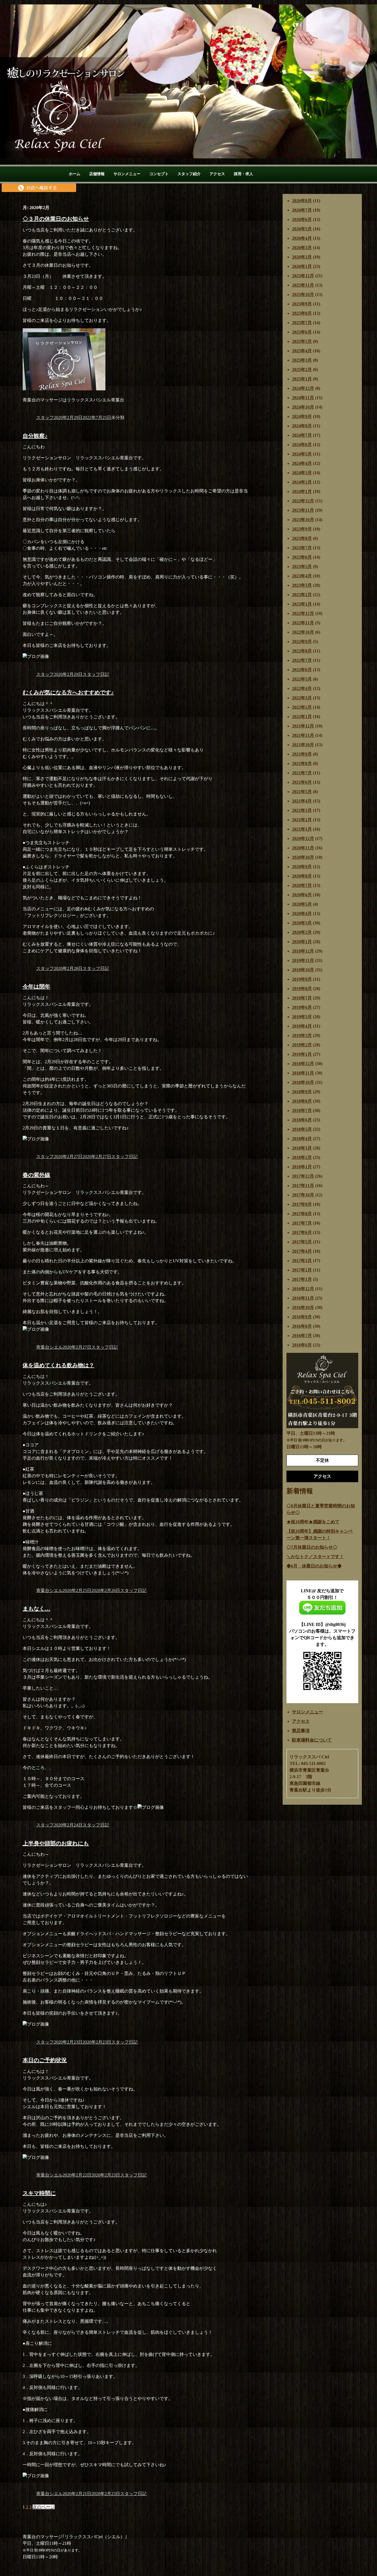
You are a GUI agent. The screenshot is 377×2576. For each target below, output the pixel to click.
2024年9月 (302, 416)
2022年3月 (302, 698)
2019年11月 (303, 960)
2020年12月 (303, 838)
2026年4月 (302, 238)
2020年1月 (302, 942)
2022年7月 (302, 660)
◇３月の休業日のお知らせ (56, 219)
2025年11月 (303, 285)
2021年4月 (302, 801)
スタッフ (45, 418)
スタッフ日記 (96, 674)
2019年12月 (303, 951)
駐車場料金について (312, 1740)
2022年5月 (302, 679)
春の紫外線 (36, 1175)
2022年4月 (302, 688)
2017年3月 (302, 1261)
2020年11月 (303, 848)
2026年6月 (302, 219)
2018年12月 (303, 1064)
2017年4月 (302, 1251)
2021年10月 (303, 745)
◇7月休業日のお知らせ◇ (312, 1547)
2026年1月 (302, 266)
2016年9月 (302, 1317)
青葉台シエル (49, 1347)
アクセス (217, 174)
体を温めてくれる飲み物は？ (59, 1365)
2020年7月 (302, 885)
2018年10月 (303, 1082)
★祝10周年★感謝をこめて (313, 1522)
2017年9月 (302, 1204)
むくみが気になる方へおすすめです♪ (68, 692)
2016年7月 (302, 1336)
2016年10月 (303, 1307)
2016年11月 (303, 1298)
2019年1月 (302, 1054)
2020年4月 (302, 914)
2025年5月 (302, 341)
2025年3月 (302, 360)
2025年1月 (302, 379)
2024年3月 (302, 473)
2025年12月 (303, 276)
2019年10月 (303, 970)
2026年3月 (302, 248)
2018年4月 (302, 1139)
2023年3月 (302, 585)
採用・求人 (243, 174)
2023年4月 (302, 576)
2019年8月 (302, 989)
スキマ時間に (39, 2193)
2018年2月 (302, 1157)
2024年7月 (302, 435)
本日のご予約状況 (45, 2060)
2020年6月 (302, 895)
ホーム (75, 174)
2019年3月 (302, 1035)
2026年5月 (302, 229)
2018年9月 (302, 1092)
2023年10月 (303, 520)
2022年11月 (303, 623)
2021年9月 (302, 754)
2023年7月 (302, 548)
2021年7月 (302, 773)
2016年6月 (302, 1345)
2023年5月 (302, 566)
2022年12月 (303, 613)
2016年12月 (303, 1289)
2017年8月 (302, 1214)
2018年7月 (302, 1110)
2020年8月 (302, 876)
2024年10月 (303, 407)
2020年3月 (302, 923)
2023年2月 (302, 595)
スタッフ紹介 (189, 174)
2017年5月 (302, 1242)
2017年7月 (302, 1223)
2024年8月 (302, 426)
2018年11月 (303, 1073)
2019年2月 (302, 1045)
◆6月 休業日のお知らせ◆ (314, 1566)
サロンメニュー (127, 174)
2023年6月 (302, 557)
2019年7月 (302, 998)
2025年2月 (302, 370)
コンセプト (159, 174)
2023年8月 (302, 538)
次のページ (44, 2507)
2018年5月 (302, 1129)
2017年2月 (302, 1270)
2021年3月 (302, 810)
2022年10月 (303, 632)
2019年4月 (302, 1026)
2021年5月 (302, 792)
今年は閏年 (36, 986)
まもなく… (36, 1609)
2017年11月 (303, 1186)
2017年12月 (303, 1176)
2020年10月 (303, 857)
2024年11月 (303, 398)
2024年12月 (303, 388)
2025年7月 (302, 323)
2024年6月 (302, 445)
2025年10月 (303, 294)
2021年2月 (302, 820)
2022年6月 (302, 670)
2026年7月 (302, 210)
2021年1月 (302, 829)
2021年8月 (302, 763)
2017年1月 (302, 1279)
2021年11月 (303, 735)
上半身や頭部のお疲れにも (56, 1843)
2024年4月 (302, 463)
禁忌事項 (301, 1731)
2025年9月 (302, 304)
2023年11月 (303, 510)
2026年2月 (302, 257)
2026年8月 (302, 201)
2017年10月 (303, 1195)
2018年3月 (302, 1148)
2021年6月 (302, 782)
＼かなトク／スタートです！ (315, 1557)
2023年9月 (302, 529)
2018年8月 (302, 1101)
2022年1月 (302, 717)
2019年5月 (302, 1017)
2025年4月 (302, 351)
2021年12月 (303, 726)
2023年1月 (302, 604)
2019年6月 (302, 1007)
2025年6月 (302, 332)
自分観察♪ (35, 436)
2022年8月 (302, 651)
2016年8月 (302, 1326)
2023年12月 (303, 501)
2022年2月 (302, 707)
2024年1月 (302, 491)
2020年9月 (302, 867)
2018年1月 (302, 1167)
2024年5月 (302, 454)
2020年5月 (302, 904)
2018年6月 (302, 1120)
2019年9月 (302, 979)
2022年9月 (302, 642)
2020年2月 (302, 932)
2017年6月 (302, 1232)
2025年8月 (302, 313)
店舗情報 (97, 174)
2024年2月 (302, 482)
